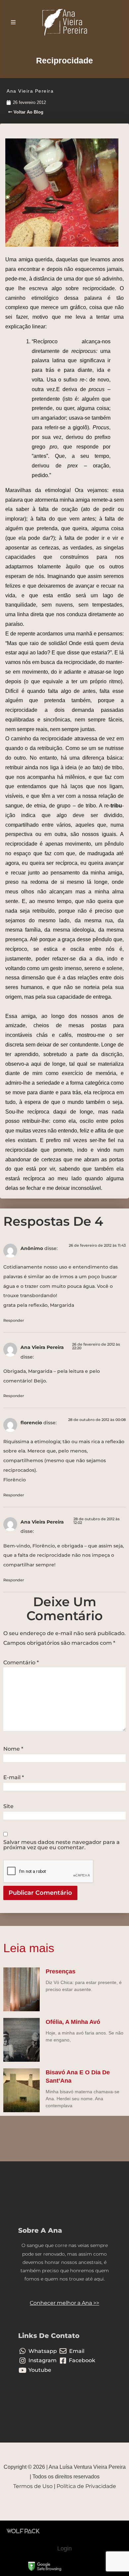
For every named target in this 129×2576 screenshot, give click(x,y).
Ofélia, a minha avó (73, 2022)
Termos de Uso (33, 2486)
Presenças (61, 1971)
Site (8, 1806)
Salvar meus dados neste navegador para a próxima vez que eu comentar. (62, 1845)
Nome (13, 1749)
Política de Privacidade (86, 2486)
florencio (31, 1423)
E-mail (14, 1778)
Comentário (21, 1663)
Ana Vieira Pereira (42, 1347)
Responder (14, 1320)
